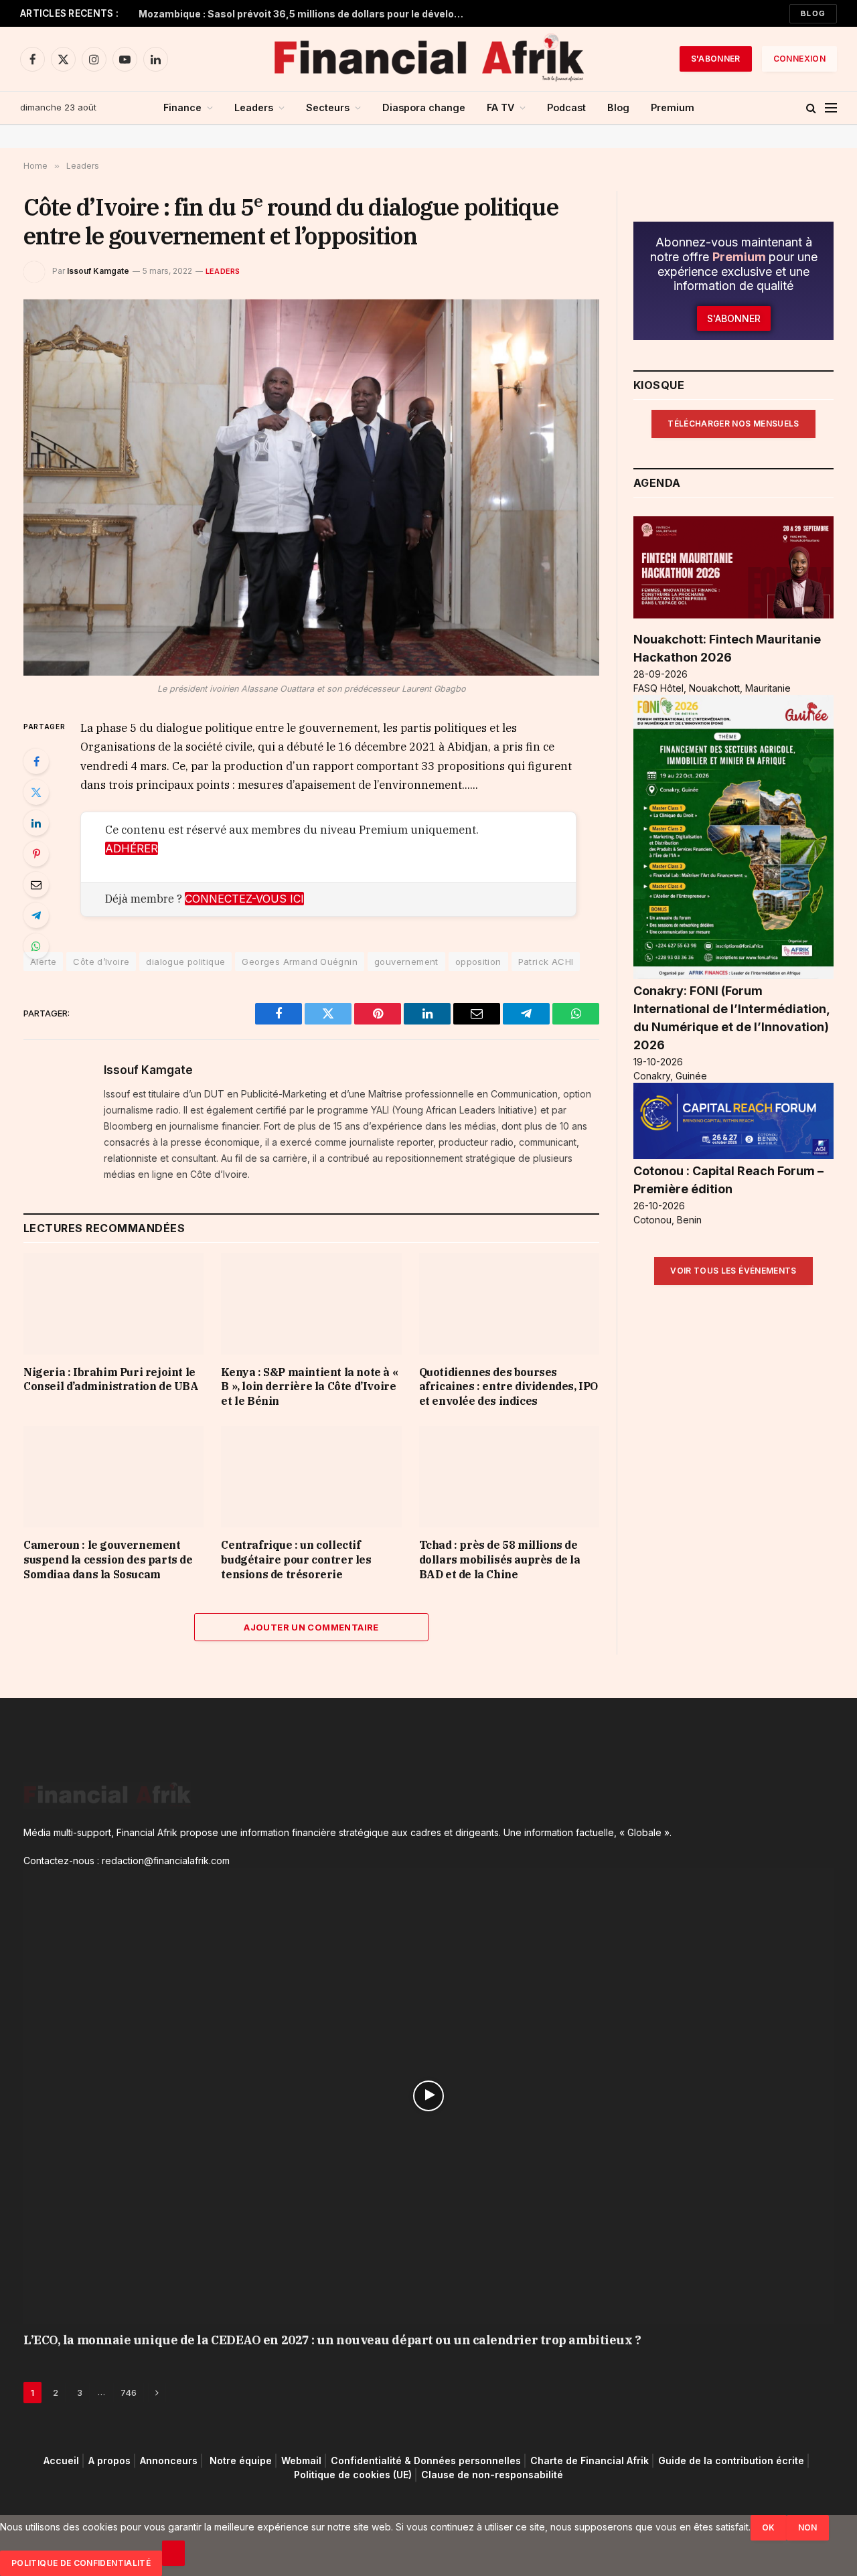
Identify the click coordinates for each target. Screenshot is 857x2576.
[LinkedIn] (36, 823)
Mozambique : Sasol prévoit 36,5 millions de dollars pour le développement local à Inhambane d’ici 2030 (306, 14)
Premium (673, 107)
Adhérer (132, 848)
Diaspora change (424, 107)
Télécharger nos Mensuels (733, 424)
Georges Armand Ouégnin (300, 962)
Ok (769, 2527)
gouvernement (406, 962)
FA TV (500, 107)
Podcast (566, 107)
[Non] (173, 2553)
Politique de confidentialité (81, 2563)
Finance (182, 107)
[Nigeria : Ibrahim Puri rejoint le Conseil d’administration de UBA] (113, 1303)
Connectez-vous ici (244, 899)
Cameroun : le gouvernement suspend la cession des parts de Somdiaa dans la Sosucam (108, 1560)
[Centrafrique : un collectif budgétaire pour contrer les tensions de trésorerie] (311, 1477)
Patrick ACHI (546, 962)
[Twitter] (36, 792)
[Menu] (831, 108)
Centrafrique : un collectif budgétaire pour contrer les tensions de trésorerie (296, 1560)
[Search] (811, 108)
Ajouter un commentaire (311, 1627)
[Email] (36, 885)
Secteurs (328, 107)
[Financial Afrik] (428, 59)
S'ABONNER (716, 59)
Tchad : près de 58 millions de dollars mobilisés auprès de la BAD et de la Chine (500, 1560)
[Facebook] (36, 761)
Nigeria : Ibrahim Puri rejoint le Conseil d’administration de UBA (111, 1379)
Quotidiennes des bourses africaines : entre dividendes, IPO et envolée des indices (509, 1387)
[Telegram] (36, 915)
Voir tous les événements (733, 1271)
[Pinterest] (36, 854)
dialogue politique (185, 962)
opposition (478, 962)
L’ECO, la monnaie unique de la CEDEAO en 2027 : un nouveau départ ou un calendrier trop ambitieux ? (332, 2340)
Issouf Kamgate (98, 271)
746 (129, 2393)
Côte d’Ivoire (101, 962)
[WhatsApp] (36, 946)
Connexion (799, 59)
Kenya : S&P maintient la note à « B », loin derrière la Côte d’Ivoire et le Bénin (309, 1387)
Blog (813, 13)
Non (808, 2527)
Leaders (254, 107)
